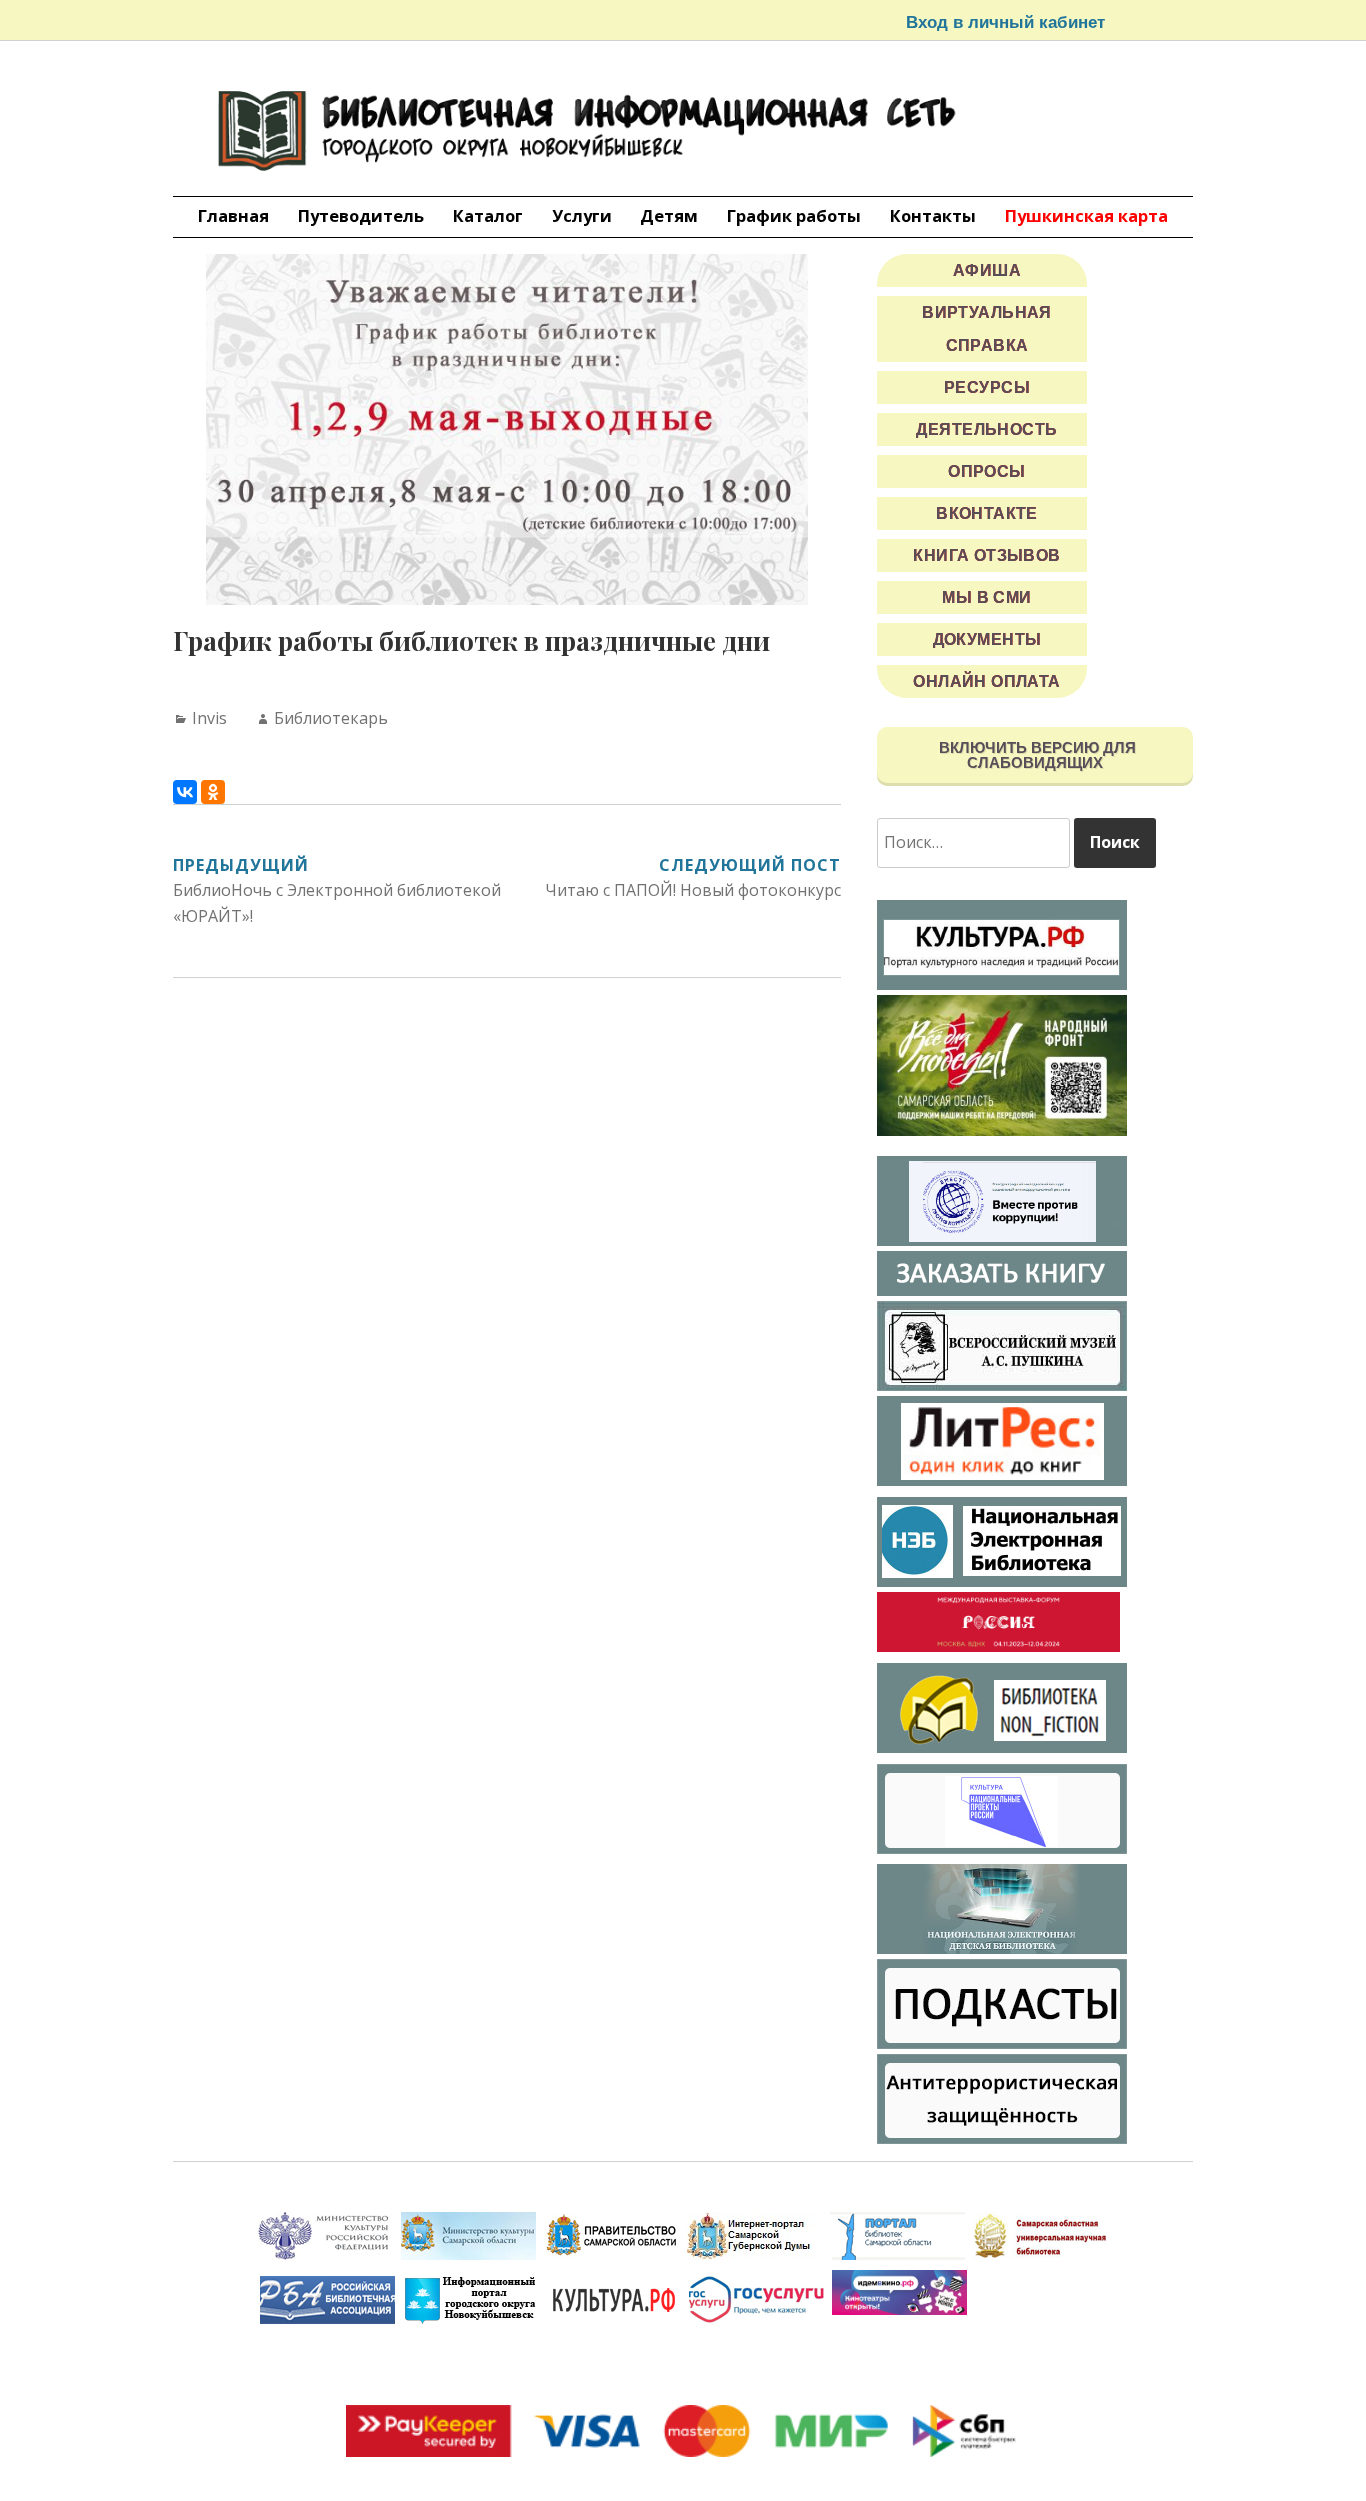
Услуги (582, 215)
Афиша (987, 270)
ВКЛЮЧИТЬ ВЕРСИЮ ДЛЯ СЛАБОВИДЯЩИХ (1035, 755)
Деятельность (986, 429)
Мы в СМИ (986, 597)
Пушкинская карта (1086, 215)
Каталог (488, 215)
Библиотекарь (331, 718)
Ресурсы (987, 387)
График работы (794, 215)
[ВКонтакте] (185, 792)
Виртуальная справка (987, 329)
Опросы (987, 471)
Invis (209, 718)
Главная (233, 215)
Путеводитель (361, 215)
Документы (987, 639)
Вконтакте (987, 513)
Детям (669, 215)
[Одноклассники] (213, 792)
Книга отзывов (987, 555)
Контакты (933, 215)
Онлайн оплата (987, 681)
